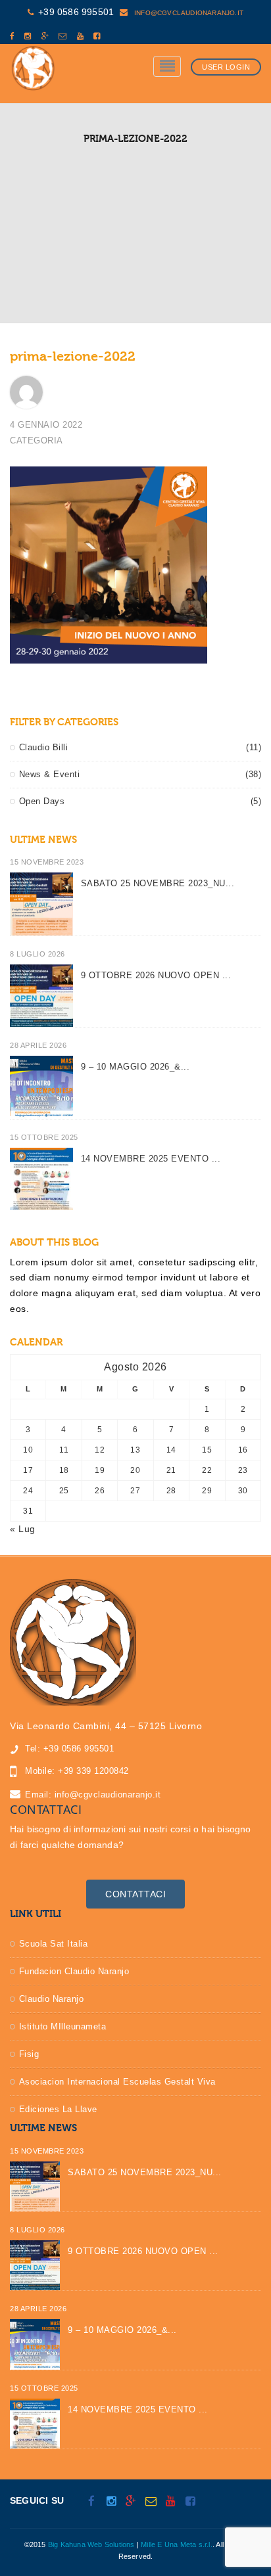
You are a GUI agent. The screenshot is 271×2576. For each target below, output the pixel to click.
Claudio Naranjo (52, 1999)
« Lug (23, 1529)
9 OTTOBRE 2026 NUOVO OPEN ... (156, 975)
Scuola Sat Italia (54, 1944)
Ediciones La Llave (58, 2109)
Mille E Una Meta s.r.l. (177, 2544)
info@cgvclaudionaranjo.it (188, 13)
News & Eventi (49, 774)
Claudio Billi (43, 747)
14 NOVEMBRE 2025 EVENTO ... (151, 1159)
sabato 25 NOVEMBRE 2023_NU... (158, 883)
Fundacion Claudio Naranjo (74, 1971)
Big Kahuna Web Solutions (91, 2544)
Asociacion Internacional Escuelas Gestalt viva (117, 2082)
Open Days (42, 801)
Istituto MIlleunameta (63, 2026)
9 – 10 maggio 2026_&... (135, 1067)
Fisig (29, 2054)
